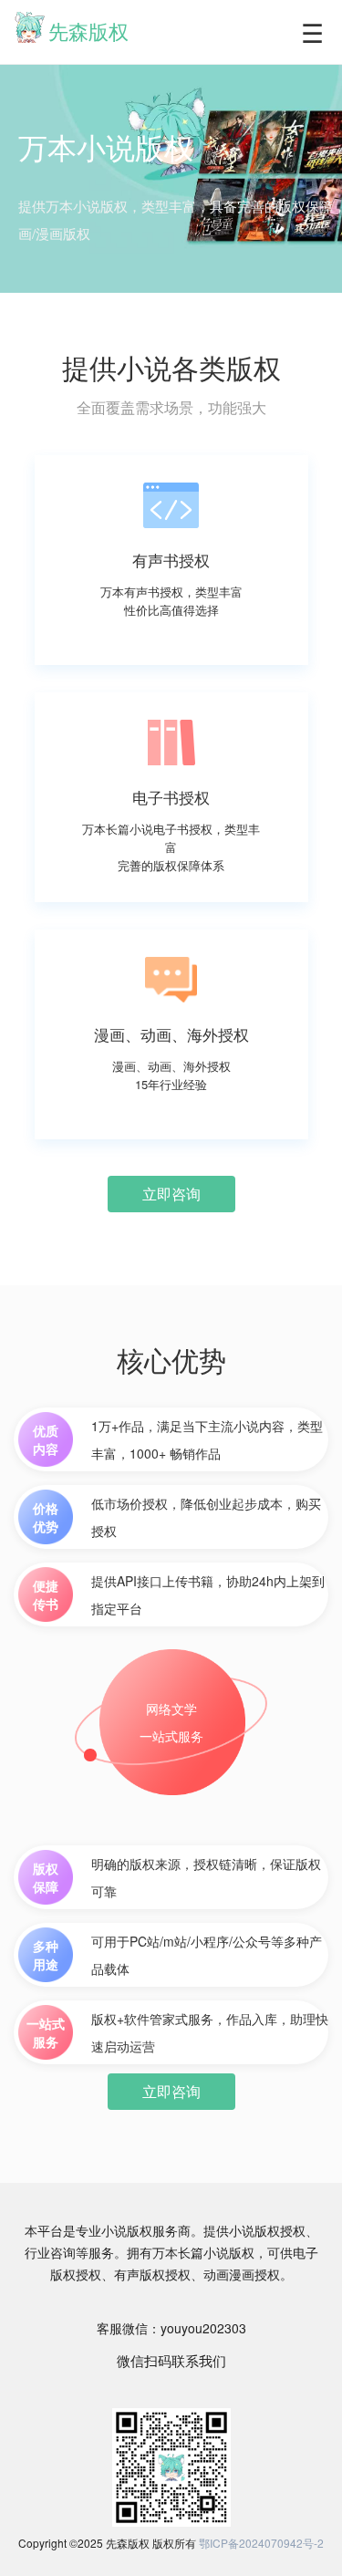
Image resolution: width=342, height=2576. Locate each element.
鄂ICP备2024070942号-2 (261, 2543)
